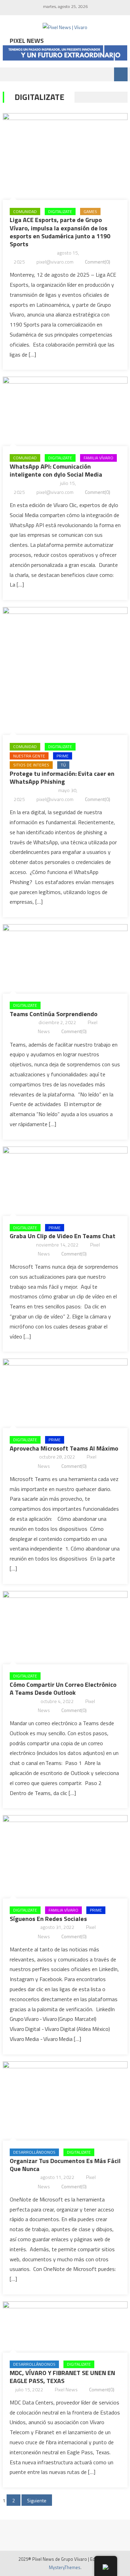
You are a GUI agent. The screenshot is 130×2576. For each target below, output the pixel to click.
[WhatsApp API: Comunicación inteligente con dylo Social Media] (65, 410)
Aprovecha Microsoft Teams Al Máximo (64, 1448)
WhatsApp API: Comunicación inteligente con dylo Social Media (57, 470)
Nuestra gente (29, 756)
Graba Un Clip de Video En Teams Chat (63, 1236)
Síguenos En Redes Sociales (48, 1919)
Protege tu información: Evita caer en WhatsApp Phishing (62, 778)
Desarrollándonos (34, 2152)
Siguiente (37, 2500)
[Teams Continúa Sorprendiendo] (65, 957)
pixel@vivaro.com (55, 262)
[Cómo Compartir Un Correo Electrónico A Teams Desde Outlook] (65, 1626)
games (90, 211)
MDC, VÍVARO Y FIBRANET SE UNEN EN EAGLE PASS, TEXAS (62, 2377)
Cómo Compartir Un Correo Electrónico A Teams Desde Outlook (63, 1689)
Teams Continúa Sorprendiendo (54, 1014)
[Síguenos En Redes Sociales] (65, 1855)
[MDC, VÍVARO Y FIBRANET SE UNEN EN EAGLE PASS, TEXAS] (65, 2325)
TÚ (63, 765)
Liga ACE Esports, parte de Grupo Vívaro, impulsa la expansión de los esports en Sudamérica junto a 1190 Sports (60, 232)
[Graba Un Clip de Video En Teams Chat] (65, 1180)
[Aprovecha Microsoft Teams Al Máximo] (65, 1392)
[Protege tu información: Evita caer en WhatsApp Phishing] (65, 669)
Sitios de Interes (31, 765)
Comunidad (25, 211)
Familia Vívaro (98, 458)
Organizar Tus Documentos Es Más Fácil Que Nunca (65, 2165)
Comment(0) (98, 262)
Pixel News (66, 2389)
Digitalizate (60, 211)
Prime (63, 756)
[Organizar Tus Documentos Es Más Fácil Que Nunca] (65, 2099)
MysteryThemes (65, 2567)
